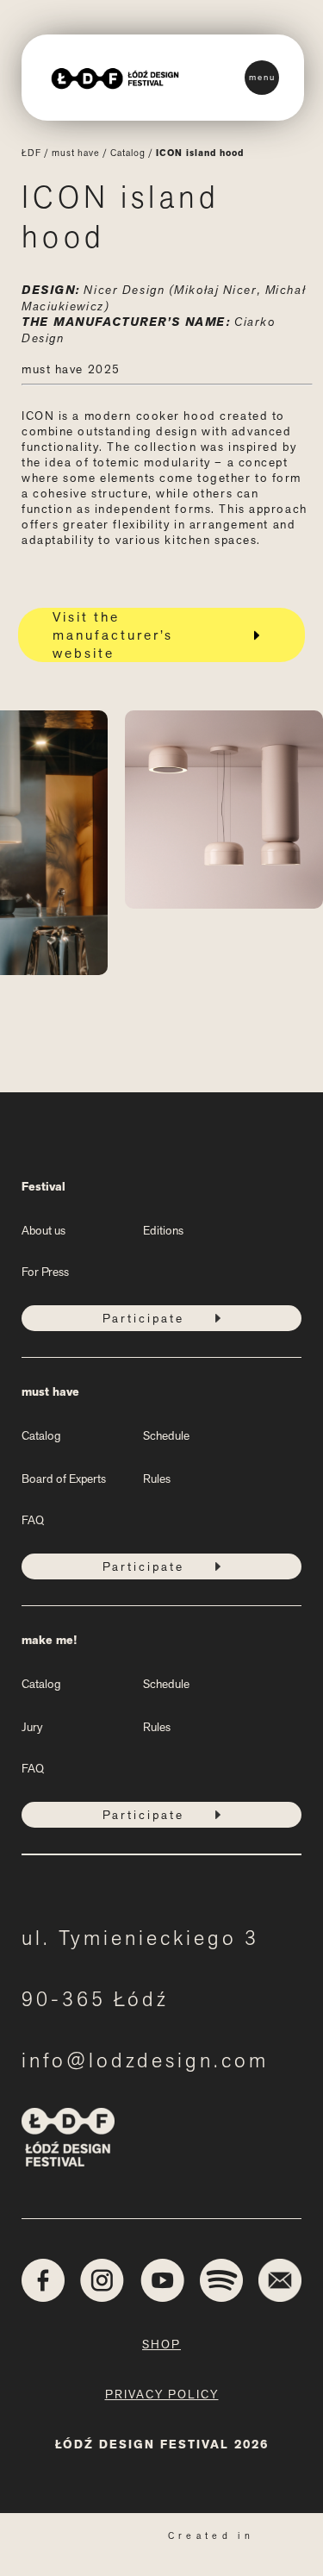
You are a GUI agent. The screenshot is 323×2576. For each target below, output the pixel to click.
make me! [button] (49, 1640)
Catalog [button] (41, 1435)
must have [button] (50, 1392)
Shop (161, 2344)
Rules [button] (157, 1479)
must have (76, 153)
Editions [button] (163, 1230)
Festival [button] (43, 1187)
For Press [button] (45, 1272)
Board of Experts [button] (64, 1479)
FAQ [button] (33, 1520)
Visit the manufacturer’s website (113, 635)
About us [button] (43, 1230)
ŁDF (31, 153)
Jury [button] (32, 1727)
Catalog (128, 153)
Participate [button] (143, 1318)
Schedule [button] (166, 1435)
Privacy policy (162, 2394)
